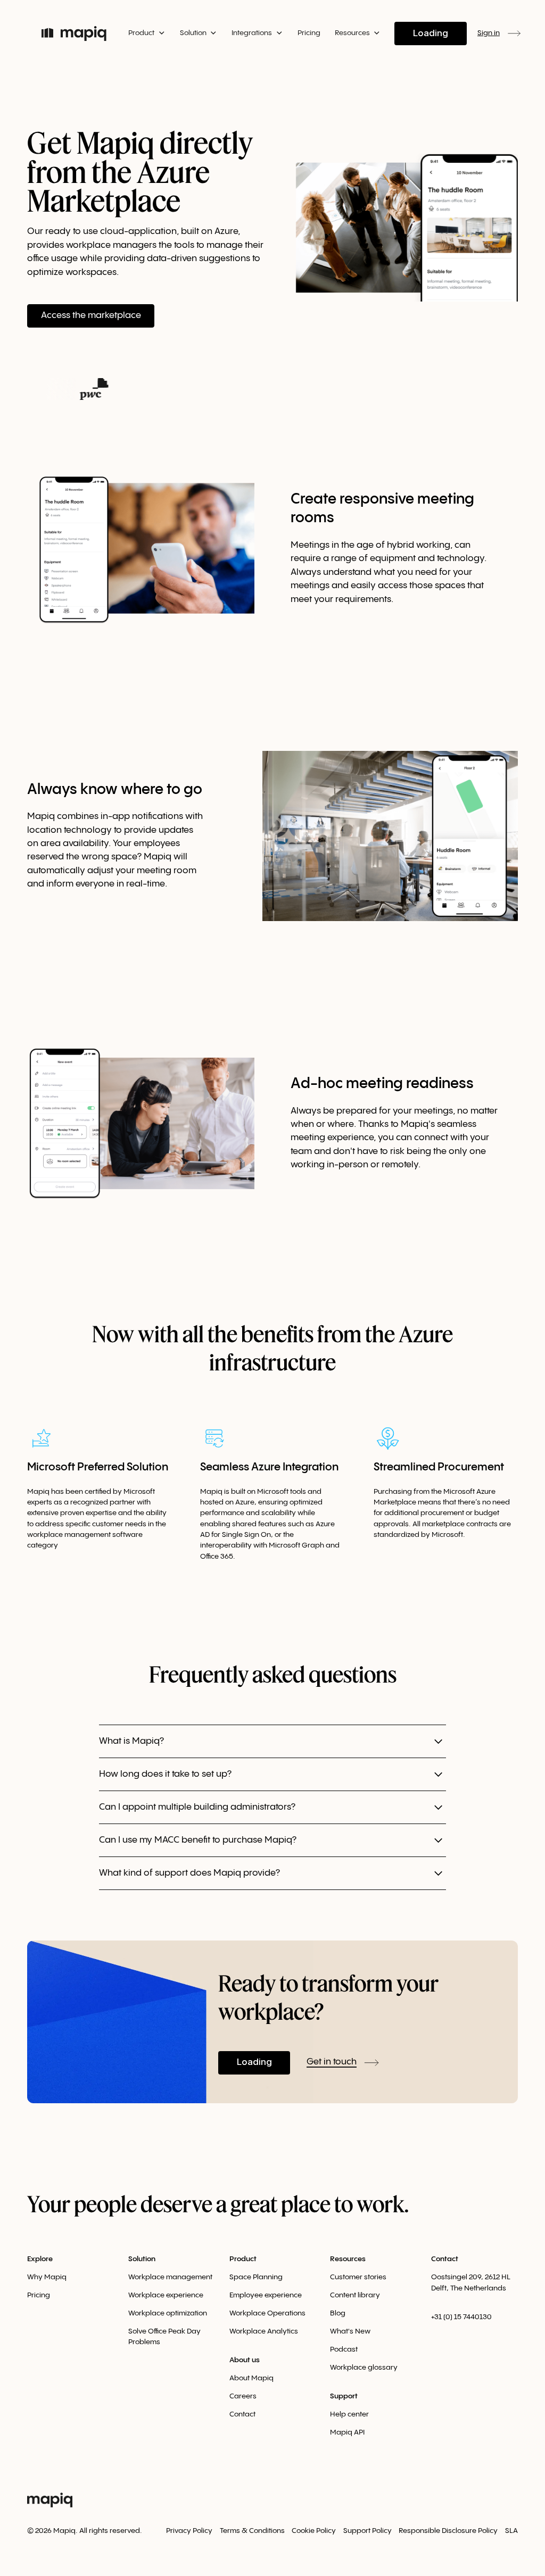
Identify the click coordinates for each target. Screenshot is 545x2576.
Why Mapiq (47, 2277)
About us (245, 2360)
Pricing (309, 33)
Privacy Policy (189, 2531)
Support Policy (368, 2531)
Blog (338, 2313)
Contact (242, 2414)
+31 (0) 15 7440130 (461, 2317)
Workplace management (170, 2277)
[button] (147, 33)
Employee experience (266, 2295)
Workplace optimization (168, 2313)
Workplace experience (166, 2295)
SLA (511, 2531)
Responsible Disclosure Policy (448, 2531)
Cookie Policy (314, 2531)
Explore (40, 2259)
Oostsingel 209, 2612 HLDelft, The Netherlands (471, 2282)
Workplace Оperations (267, 2313)
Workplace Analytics (264, 2331)
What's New (350, 2331)
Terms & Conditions (252, 2531)
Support (344, 2396)
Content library (355, 2295)
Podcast (344, 2349)
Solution (142, 2259)
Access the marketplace (91, 315)
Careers (243, 2396)
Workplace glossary (364, 2368)
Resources (348, 2259)
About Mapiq (251, 2378)
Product (243, 2259)
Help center (349, 2414)
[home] (74, 34)
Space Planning (256, 2277)
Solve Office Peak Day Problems (164, 2337)
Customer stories (358, 2277)
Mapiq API (347, 2432)
